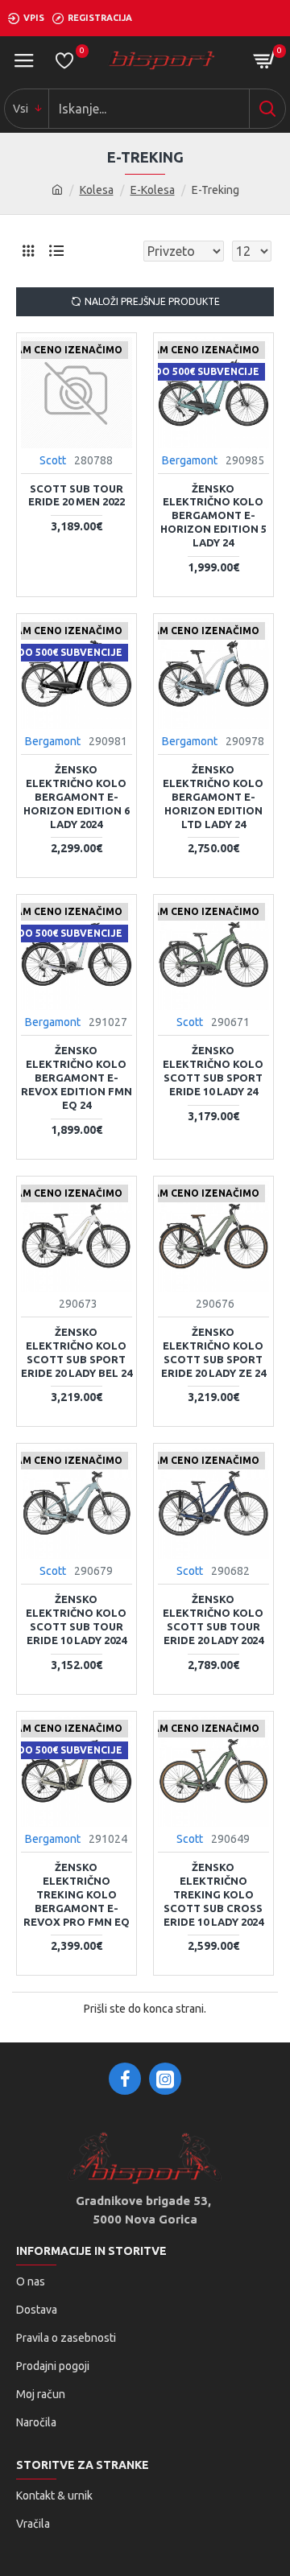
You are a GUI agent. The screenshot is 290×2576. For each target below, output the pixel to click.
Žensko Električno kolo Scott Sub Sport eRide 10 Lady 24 (213, 1071)
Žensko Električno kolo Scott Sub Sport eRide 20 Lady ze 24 (213, 1352)
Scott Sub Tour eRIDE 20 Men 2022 (77, 495)
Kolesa (97, 190)
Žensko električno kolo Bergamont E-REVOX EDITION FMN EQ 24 (77, 1078)
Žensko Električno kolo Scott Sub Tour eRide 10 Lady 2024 (76, 1620)
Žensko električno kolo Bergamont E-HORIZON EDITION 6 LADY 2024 (77, 797)
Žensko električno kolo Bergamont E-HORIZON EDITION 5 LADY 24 (213, 516)
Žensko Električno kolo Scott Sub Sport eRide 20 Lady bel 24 (77, 1352)
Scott (53, 460)
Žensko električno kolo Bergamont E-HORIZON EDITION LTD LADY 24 (213, 797)
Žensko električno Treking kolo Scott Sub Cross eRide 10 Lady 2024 (213, 1894)
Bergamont (190, 460)
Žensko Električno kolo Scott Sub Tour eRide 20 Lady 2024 (213, 1620)
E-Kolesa (153, 190)
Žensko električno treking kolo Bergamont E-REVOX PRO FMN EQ (77, 1894)
